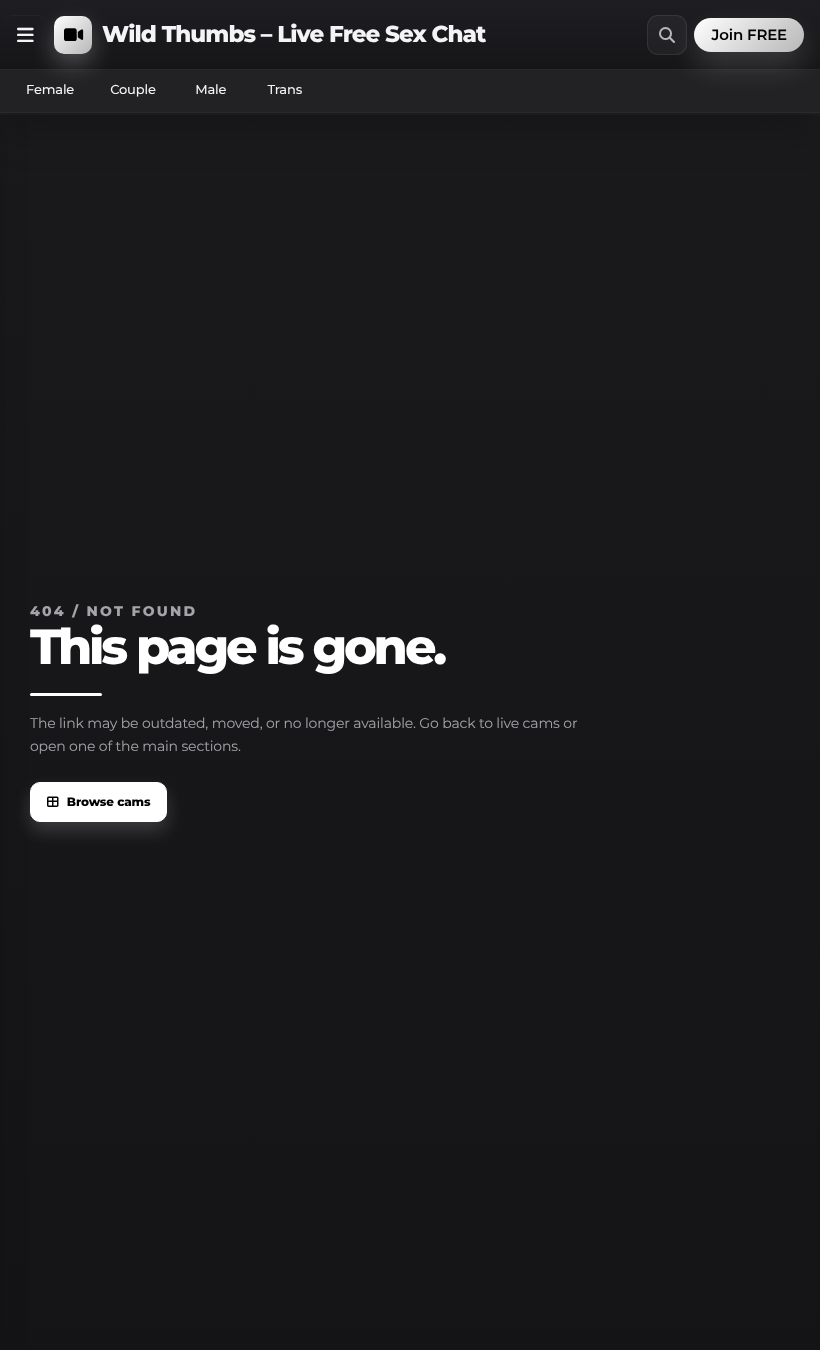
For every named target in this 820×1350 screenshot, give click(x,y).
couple (133, 90)
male (210, 90)
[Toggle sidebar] (25, 35)
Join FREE (749, 34)
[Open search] (667, 35)
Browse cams (109, 802)
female (50, 90)
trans (284, 90)
